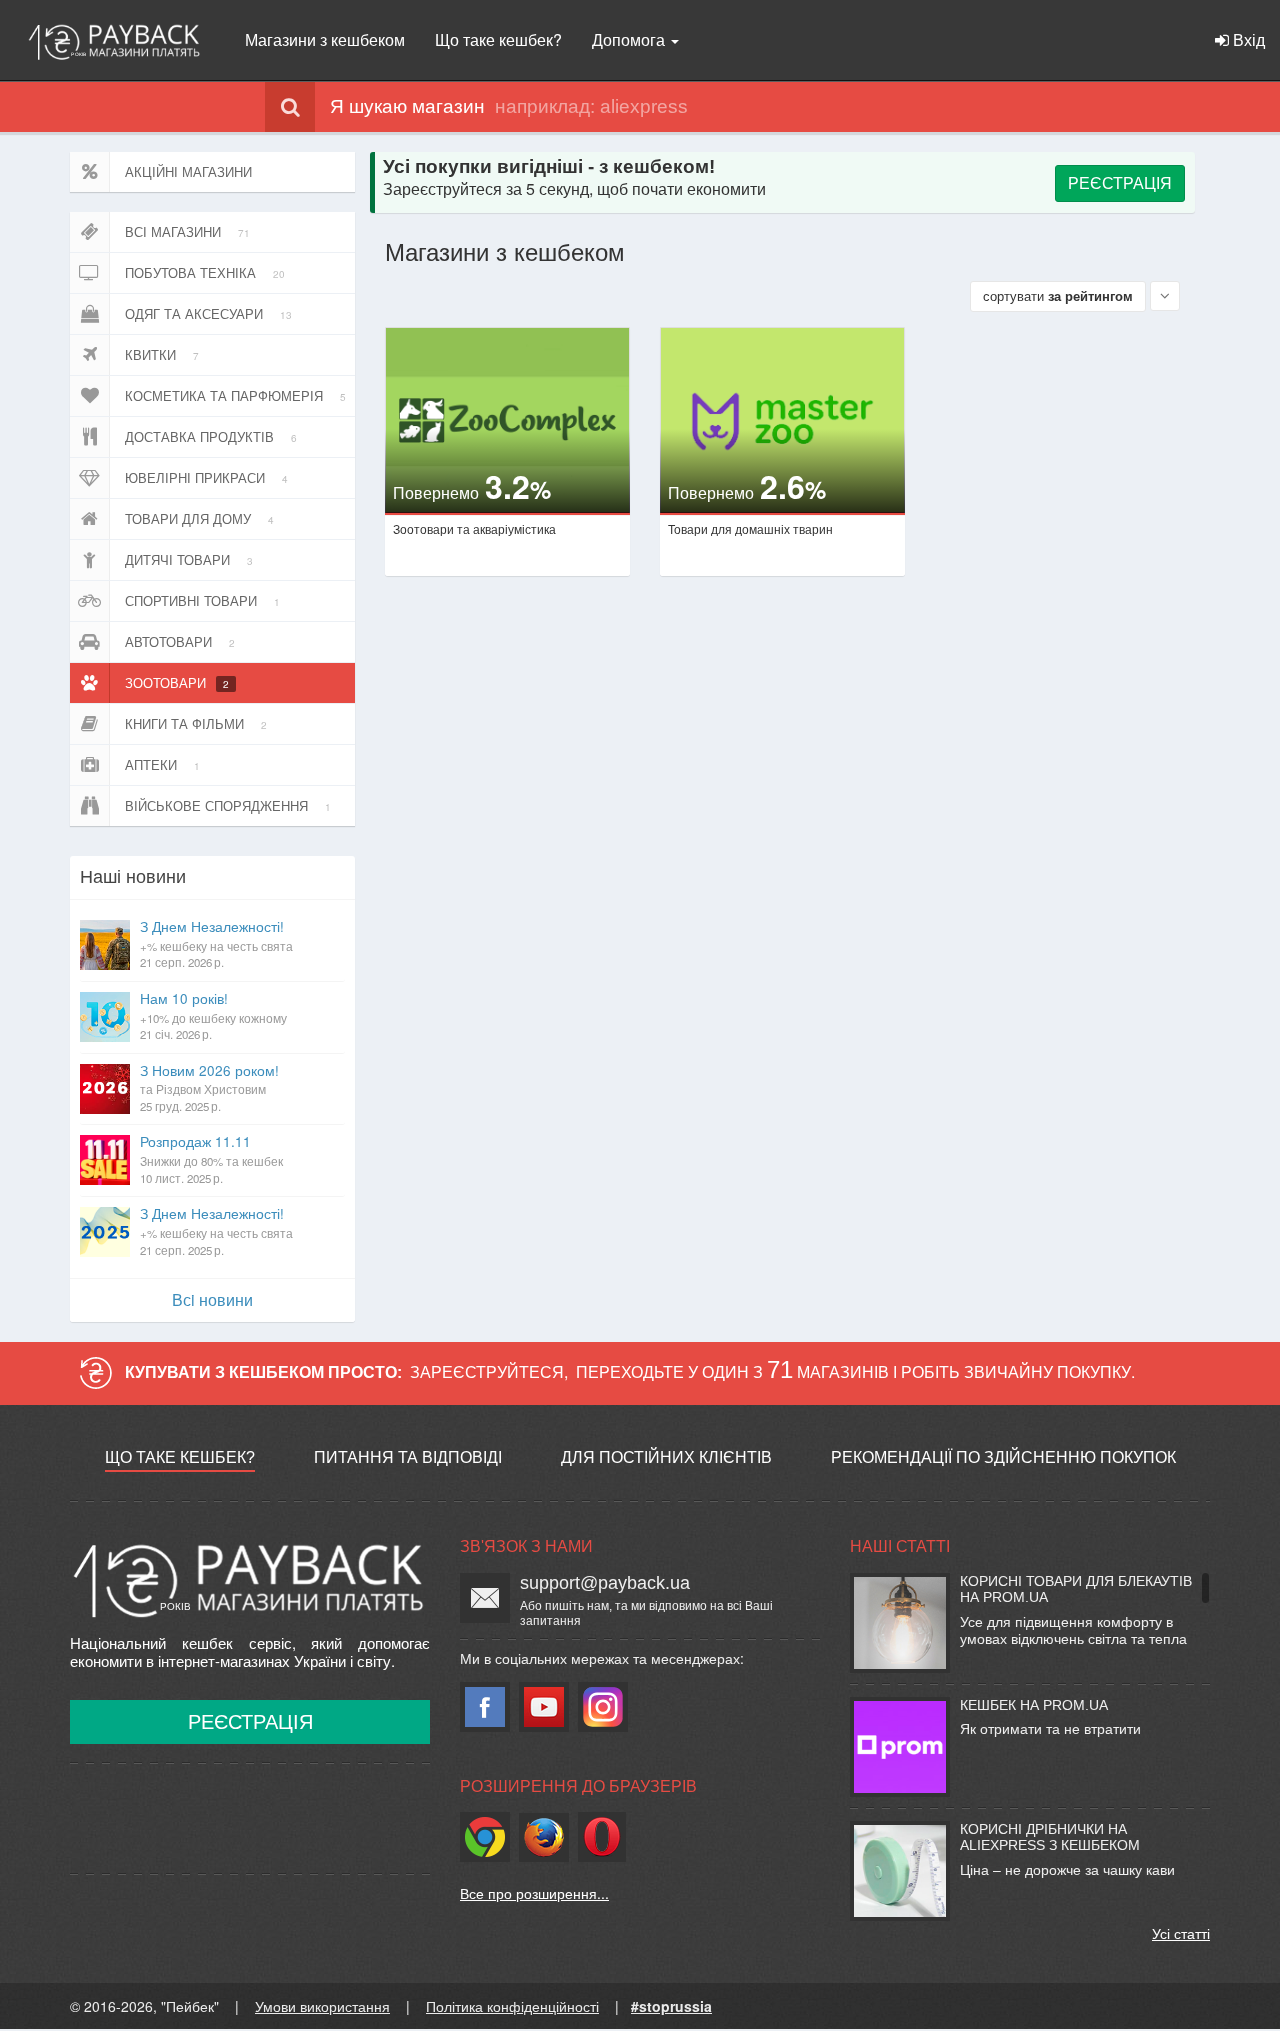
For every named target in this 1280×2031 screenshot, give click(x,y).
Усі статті (1181, 1933)
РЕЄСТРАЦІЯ (1120, 182)
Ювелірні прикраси (206, 477)
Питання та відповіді (408, 1457)
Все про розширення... (534, 1893)
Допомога (630, 39)
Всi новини (212, 1299)
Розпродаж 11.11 (211, 1158)
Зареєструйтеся (487, 1371)
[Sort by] (1165, 296)
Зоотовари (177, 682)
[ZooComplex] (507, 420)
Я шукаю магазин (407, 106)
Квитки (162, 354)
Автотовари (180, 641)
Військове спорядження (228, 805)
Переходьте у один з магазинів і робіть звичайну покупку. (855, 1371)
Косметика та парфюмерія (235, 395)
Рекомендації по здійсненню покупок (1003, 1457)
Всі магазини (187, 231)
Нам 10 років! (213, 1015)
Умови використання (322, 2006)
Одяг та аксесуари (208, 313)
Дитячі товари (189, 559)
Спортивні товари (202, 600)
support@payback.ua (605, 1583)
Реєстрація (250, 1722)
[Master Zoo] (782, 420)
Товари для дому (199, 518)
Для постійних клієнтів (666, 1457)
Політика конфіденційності (512, 2006)
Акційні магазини (188, 171)
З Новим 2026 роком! (209, 1087)
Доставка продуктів (211, 436)
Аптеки (162, 764)
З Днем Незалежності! (216, 943)
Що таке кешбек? (498, 39)
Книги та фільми (196, 723)
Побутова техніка (205, 272)
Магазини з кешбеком (325, 39)
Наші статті (900, 1546)
